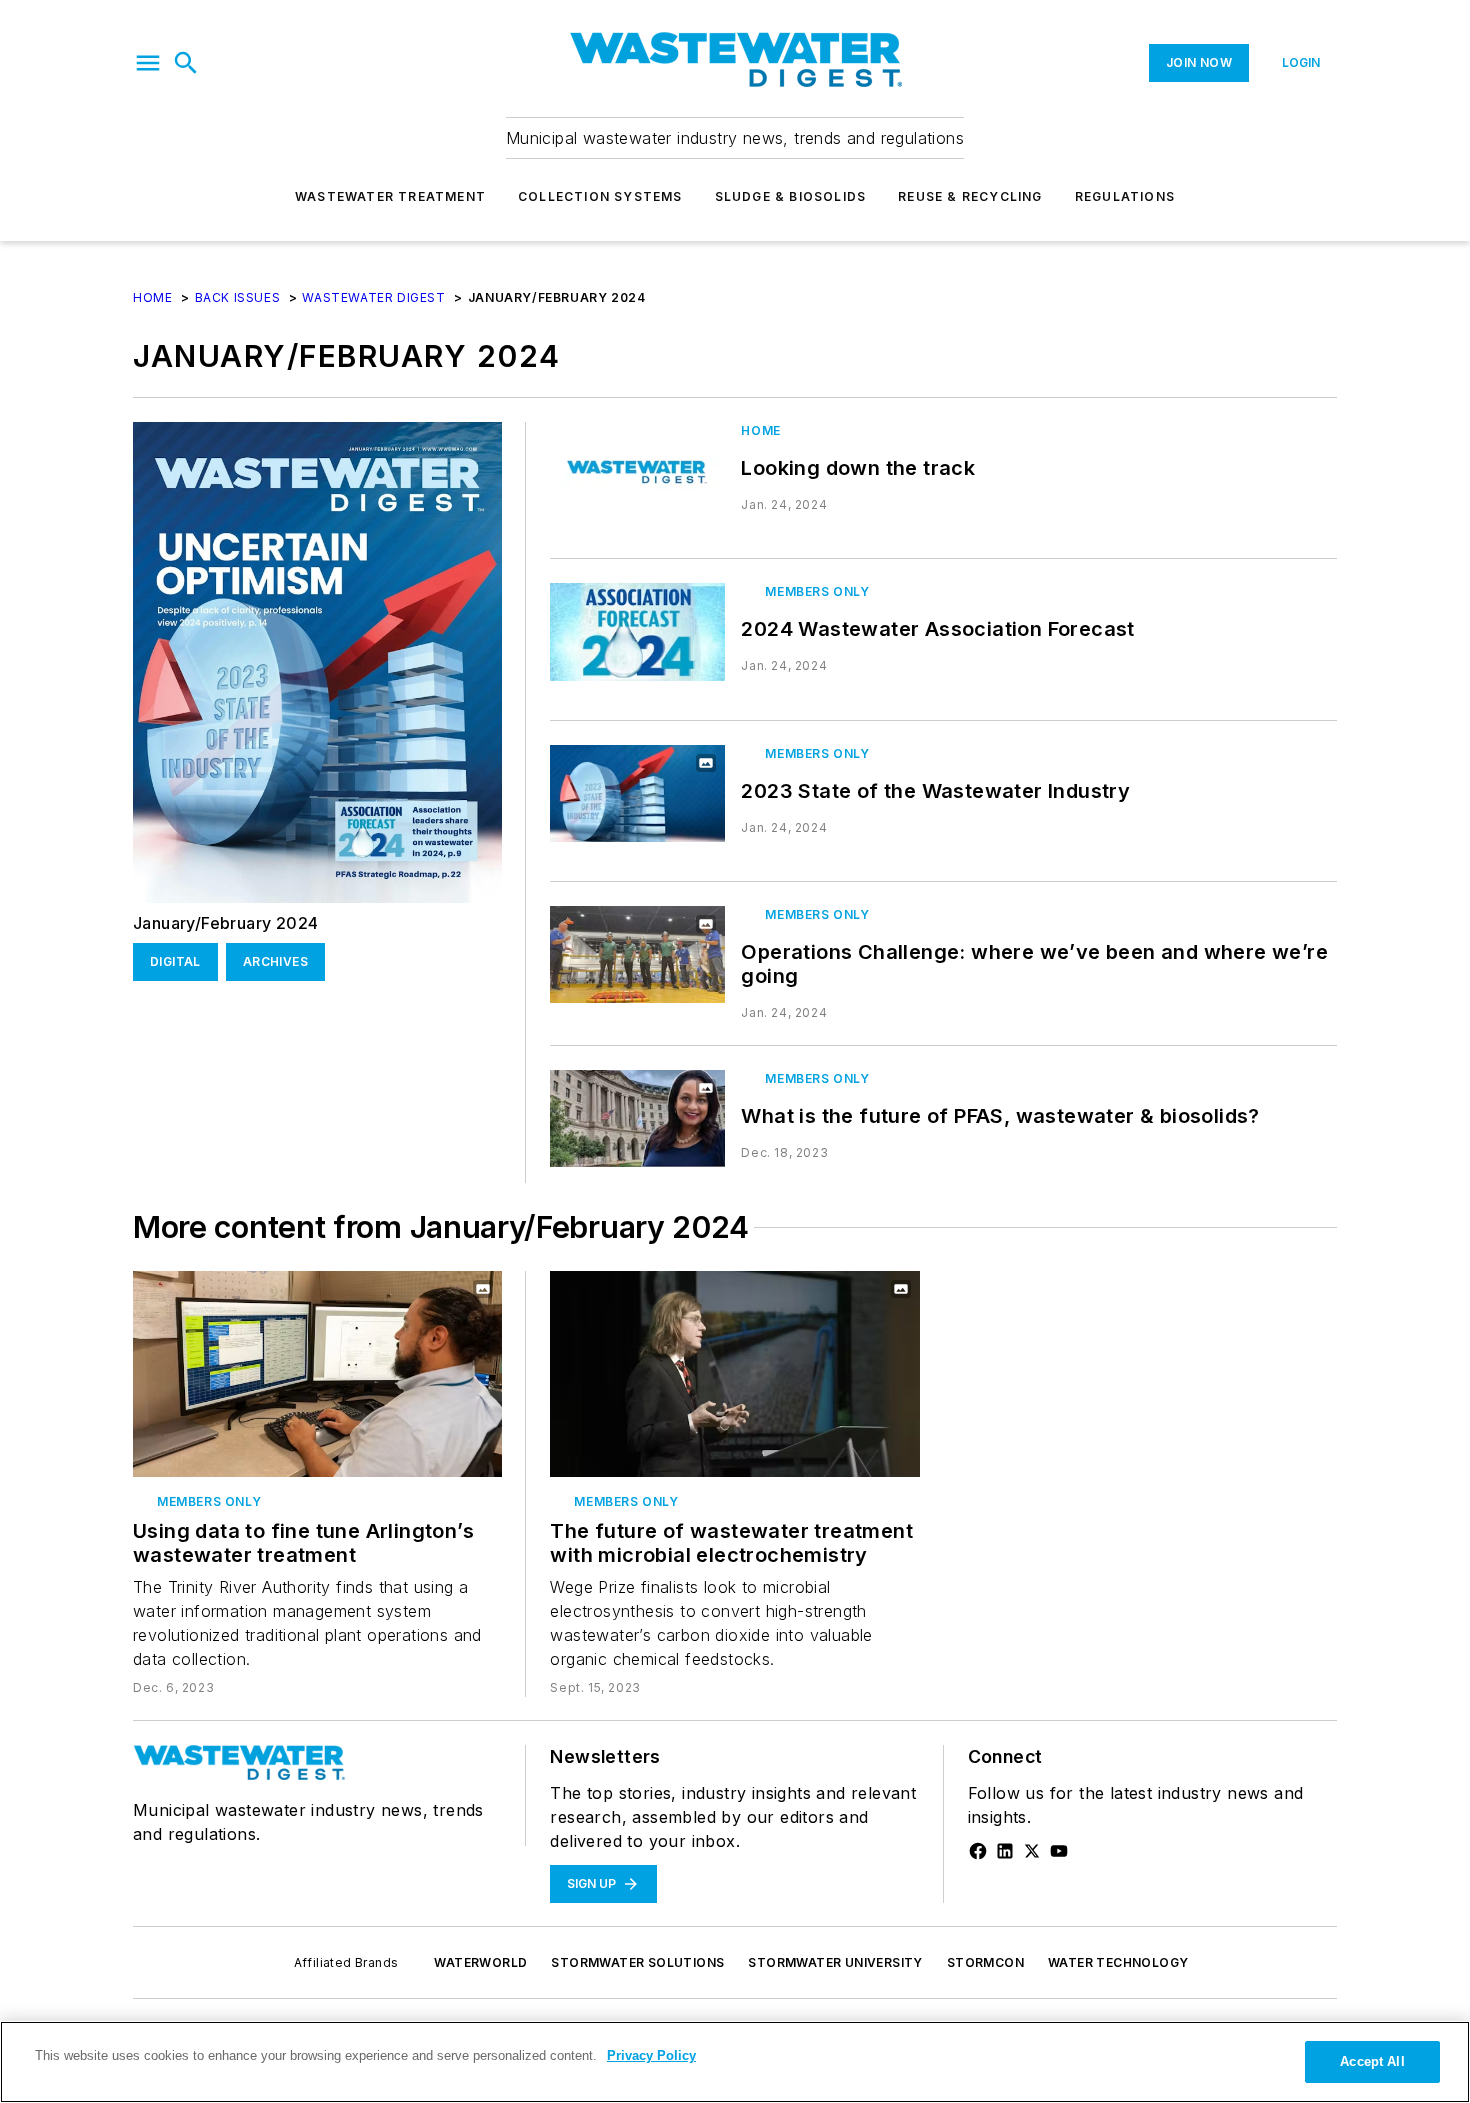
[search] (186, 63)
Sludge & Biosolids (791, 196)
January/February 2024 (225, 923)
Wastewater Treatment (390, 196)
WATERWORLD (480, 1962)
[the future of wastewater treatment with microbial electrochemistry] (734, 1373)
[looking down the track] (637, 470)
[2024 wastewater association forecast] (637, 631)
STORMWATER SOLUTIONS (637, 1962)
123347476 (646, 1089)
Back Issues (238, 297)
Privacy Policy (651, 2055)
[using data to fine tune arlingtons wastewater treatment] (317, 1373)
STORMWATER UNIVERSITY (835, 1962)
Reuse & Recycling (970, 196)
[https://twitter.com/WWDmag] (1032, 1851)
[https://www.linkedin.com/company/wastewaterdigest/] (1005, 1851)
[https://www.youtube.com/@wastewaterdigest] (1059, 1851)
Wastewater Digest (373, 297)
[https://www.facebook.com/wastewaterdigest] (978, 1851)
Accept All (1372, 2061)
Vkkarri (666, 1101)
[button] (148, 63)
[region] (735, 2062)
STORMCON (985, 1962)
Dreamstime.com (644, 1113)
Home (152, 297)
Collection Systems (600, 196)
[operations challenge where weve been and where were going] (637, 954)
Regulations (1125, 196)
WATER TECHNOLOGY (1118, 1962)
